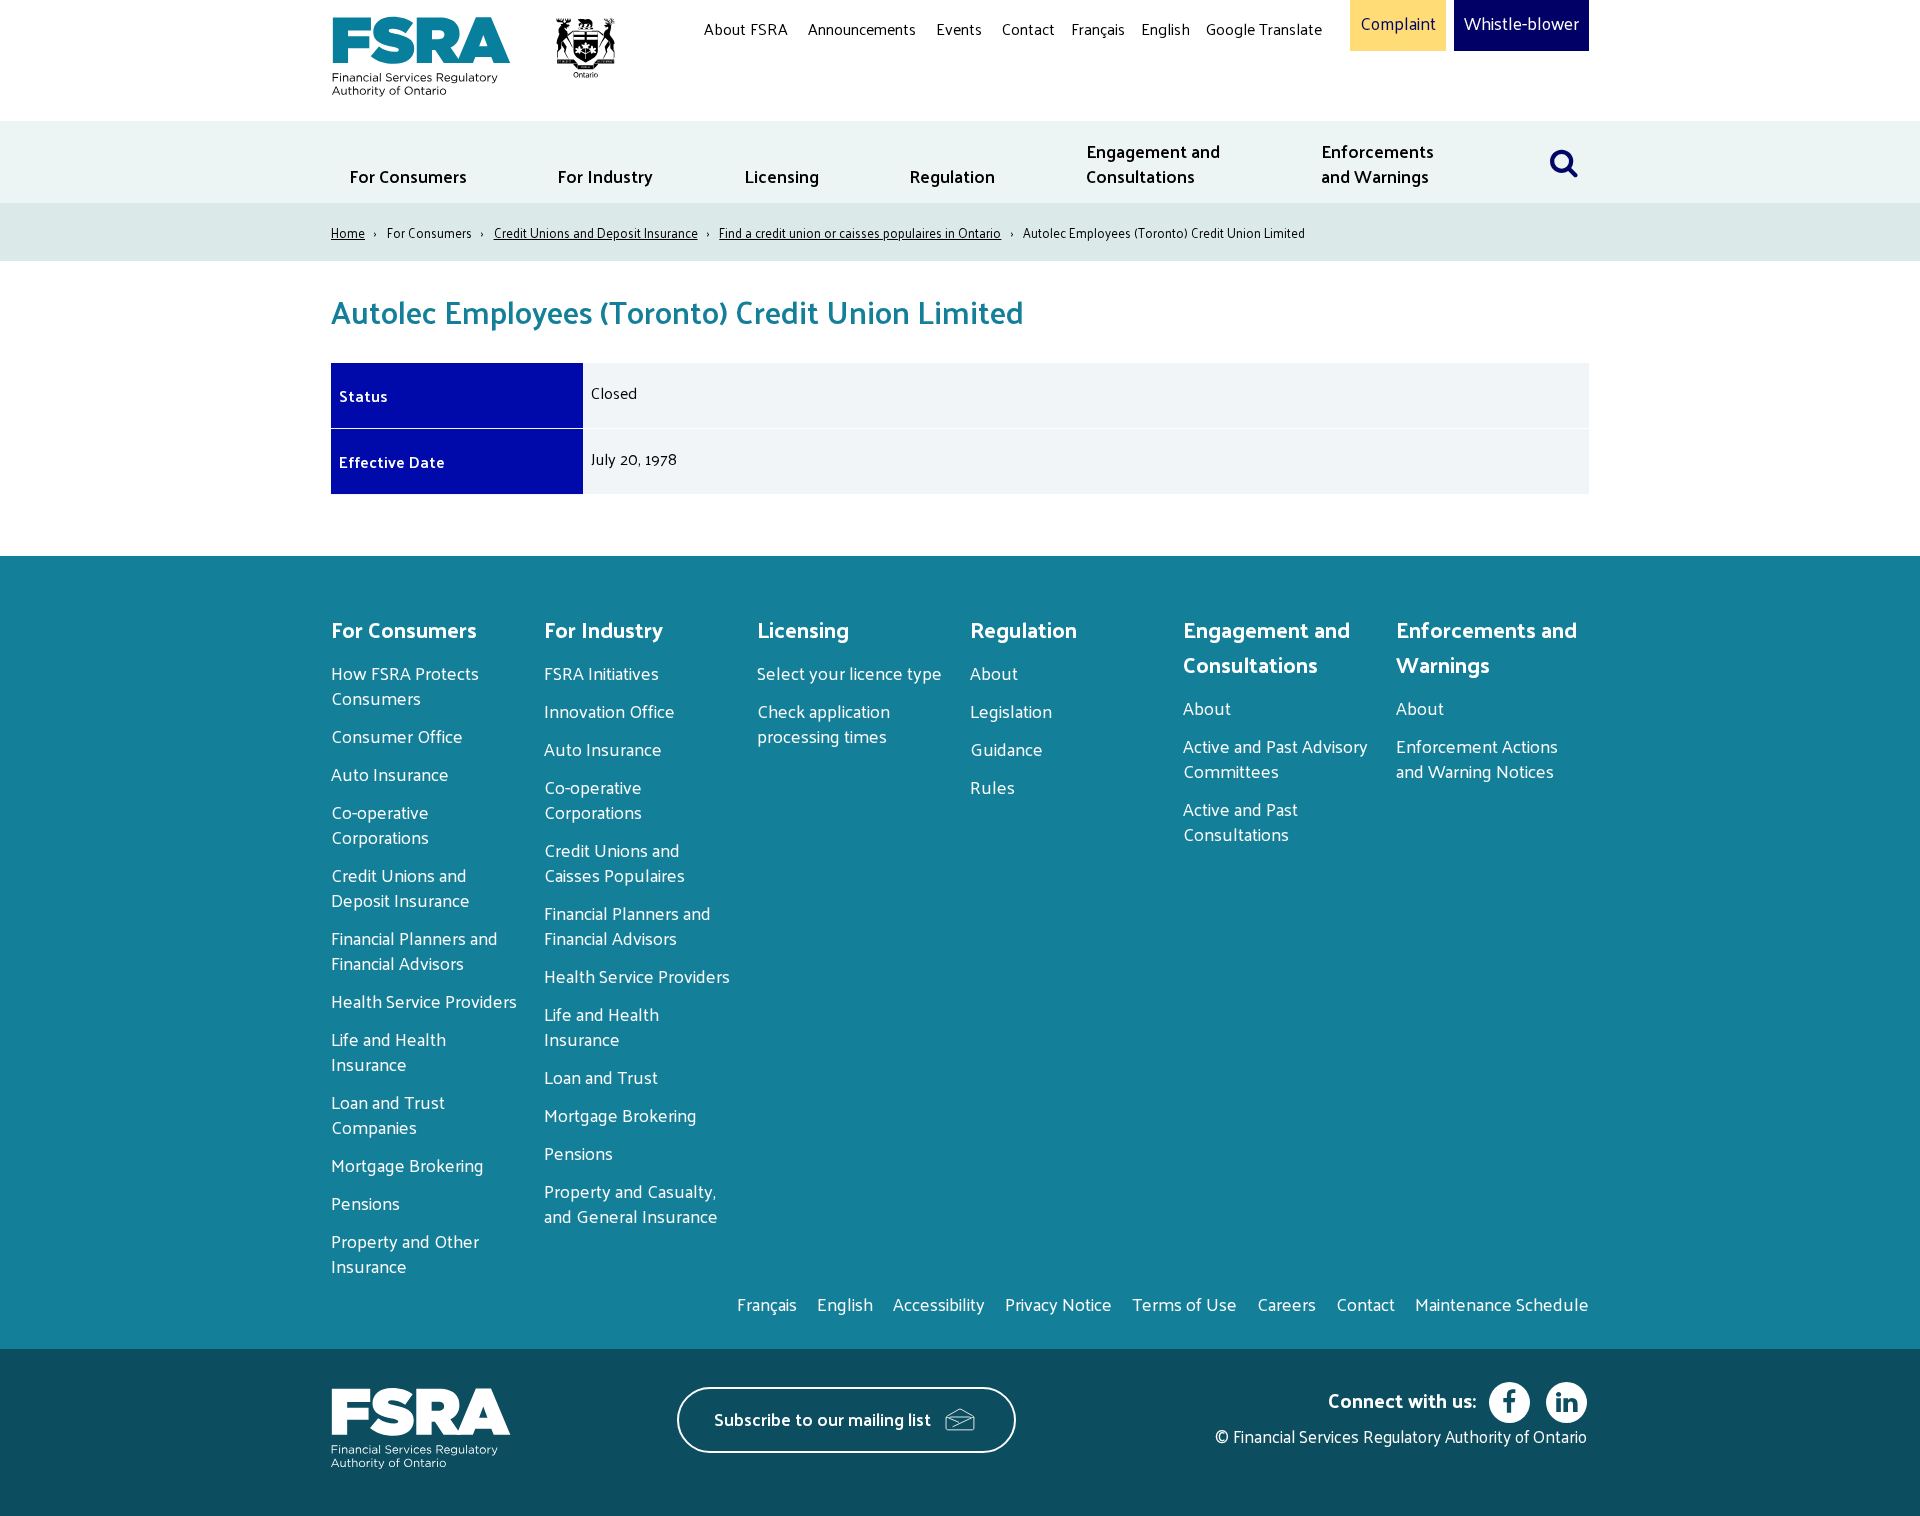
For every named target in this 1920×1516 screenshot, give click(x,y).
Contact (1028, 28)
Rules (992, 786)
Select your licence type (849, 672)
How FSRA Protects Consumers (405, 685)
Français (1098, 28)
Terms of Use (1184, 1303)
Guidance (1006, 748)
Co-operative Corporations (380, 824)
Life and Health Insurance (388, 1051)
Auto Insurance (390, 773)
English (1165, 28)
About (994, 672)
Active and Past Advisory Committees (1275, 758)
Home (348, 232)
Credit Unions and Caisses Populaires (614, 862)
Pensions (365, 1202)
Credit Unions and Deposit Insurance (596, 232)
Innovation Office (609, 710)
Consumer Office (397, 735)
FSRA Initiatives (601, 672)
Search (1564, 133)
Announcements (862, 28)
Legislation (1011, 710)
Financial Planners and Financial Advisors (414, 950)
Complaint (1398, 24)
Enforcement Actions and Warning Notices (1477, 758)
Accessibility (939, 1303)
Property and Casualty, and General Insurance (631, 1203)
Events (959, 28)
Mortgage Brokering (407, 1164)
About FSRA (746, 28)
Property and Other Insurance (405, 1253)
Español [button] (1238, 104)
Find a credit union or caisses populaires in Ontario (860, 232)
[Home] (463, 52)
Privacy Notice (1058, 1303)
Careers (1286, 1303)
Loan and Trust (601, 1076)
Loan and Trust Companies (388, 1114)
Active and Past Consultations (1240, 821)
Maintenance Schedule (1502, 1303)
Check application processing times (823, 723)
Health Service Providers (424, 1000)
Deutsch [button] (1239, 75)
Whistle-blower (1521, 24)
